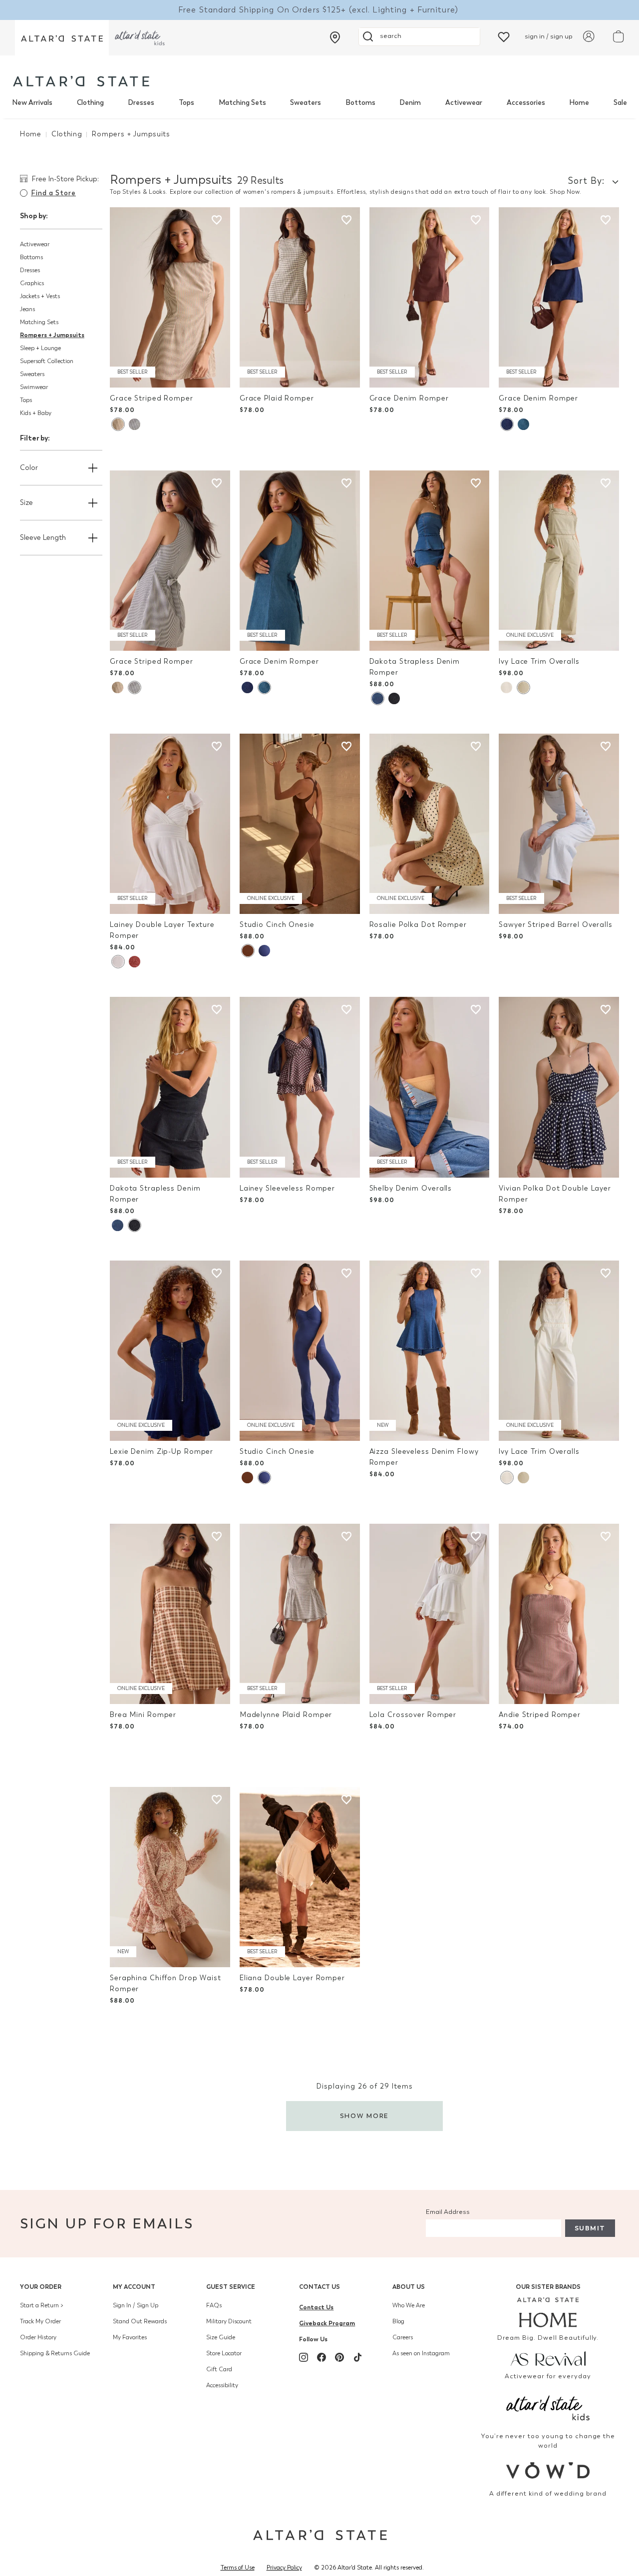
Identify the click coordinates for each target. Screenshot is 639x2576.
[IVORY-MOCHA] (118, 424)
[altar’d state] (62, 38)
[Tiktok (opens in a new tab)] (357, 2357)
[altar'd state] (81, 81)
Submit (590, 2228)
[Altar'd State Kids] (548, 2407)
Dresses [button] (30, 270)
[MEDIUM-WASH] (523, 424)
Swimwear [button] (34, 387)
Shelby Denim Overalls (411, 1188)
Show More (365, 2116)
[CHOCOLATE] (248, 951)
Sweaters (306, 103)
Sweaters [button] (32, 374)
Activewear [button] (35, 244)
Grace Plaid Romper (277, 398)
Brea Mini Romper (143, 1715)
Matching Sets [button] (39, 322)
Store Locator (224, 2353)
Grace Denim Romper (409, 398)
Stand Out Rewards (140, 2321)
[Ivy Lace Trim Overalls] (559, 561)
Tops (186, 103)
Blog (398, 2321)
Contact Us (319, 2287)
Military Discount (229, 2321)
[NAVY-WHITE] (264, 951)
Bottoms (360, 103)
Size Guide (221, 2337)
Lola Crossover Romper (413, 1715)
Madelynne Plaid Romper (286, 1715)
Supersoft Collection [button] (47, 361)
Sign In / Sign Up (136, 2305)
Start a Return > (42, 2305)
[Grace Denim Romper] (430, 297)
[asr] (548, 2358)
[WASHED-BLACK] (394, 698)
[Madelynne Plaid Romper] (300, 1614)
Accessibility (222, 2385)
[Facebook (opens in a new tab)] (321, 2357)
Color (29, 468)
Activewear (464, 103)
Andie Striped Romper (540, 1715)
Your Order (41, 2287)
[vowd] (548, 2470)
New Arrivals (32, 103)
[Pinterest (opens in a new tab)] (339, 2357)
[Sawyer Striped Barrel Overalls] (559, 824)
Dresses (141, 103)
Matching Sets (242, 103)
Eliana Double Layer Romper (292, 1978)
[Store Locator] (335, 37)
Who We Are (409, 2305)
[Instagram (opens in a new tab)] (304, 2357)
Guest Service (231, 2287)
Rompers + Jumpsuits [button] (52, 335)
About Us (409, 2287)
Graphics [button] (32, 283)
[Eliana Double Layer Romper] (300, 1877)
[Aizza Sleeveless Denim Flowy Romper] (430, 1351)
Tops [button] (26, 400)
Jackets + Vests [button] (40, 296)
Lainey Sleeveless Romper (287, 1188)
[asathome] (548, 2312)
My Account (134, 2287)
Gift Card (219, 2369)
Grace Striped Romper (152, 398)
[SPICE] (135, 962)
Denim (410, 103)
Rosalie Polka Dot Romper (418, 925)
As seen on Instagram (421, 2353)
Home (579, 103)
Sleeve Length (43, 538)
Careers (403, 2337)
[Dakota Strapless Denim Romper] (430, 561)
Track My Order (40, 2321)
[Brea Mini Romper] (170, 1614)
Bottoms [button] (31, 257)
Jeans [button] (27, 309)
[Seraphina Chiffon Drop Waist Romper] (170, 1877)
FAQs (214, 2305)
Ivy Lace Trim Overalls (539, 661)
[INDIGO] (507, 424)
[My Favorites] (504, 36)
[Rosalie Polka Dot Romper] (430, 824)
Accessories (526, 103)
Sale (620, 103)
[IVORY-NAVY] (135, 424)
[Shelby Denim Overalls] (430, 1087)
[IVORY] (506, 687)
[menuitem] (32, 103)
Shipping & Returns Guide (55, 2353)
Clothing (90, 103)
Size (26, 503)
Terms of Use (238, 2568)
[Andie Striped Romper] (559, 1614)
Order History (38, 2337)
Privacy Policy (284, 2568)
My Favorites (130, 2337)
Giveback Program (327, 2323)
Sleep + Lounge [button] (40, 348)
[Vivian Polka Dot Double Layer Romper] (559, 1087)
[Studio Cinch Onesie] (300, 824)
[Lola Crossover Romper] (430, 1614)
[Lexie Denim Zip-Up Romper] (170, 1351)
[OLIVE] (523, 687)
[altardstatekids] (140, 38)
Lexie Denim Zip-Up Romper (161, 1452)
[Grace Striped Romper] (170, 297)
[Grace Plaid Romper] (300, 297)
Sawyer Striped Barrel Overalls (556, 925)
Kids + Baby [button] (36, 413)
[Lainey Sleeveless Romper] (300, 1087)
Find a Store (53, 193)
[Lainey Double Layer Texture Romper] (170, 824)
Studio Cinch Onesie (277, 925)
